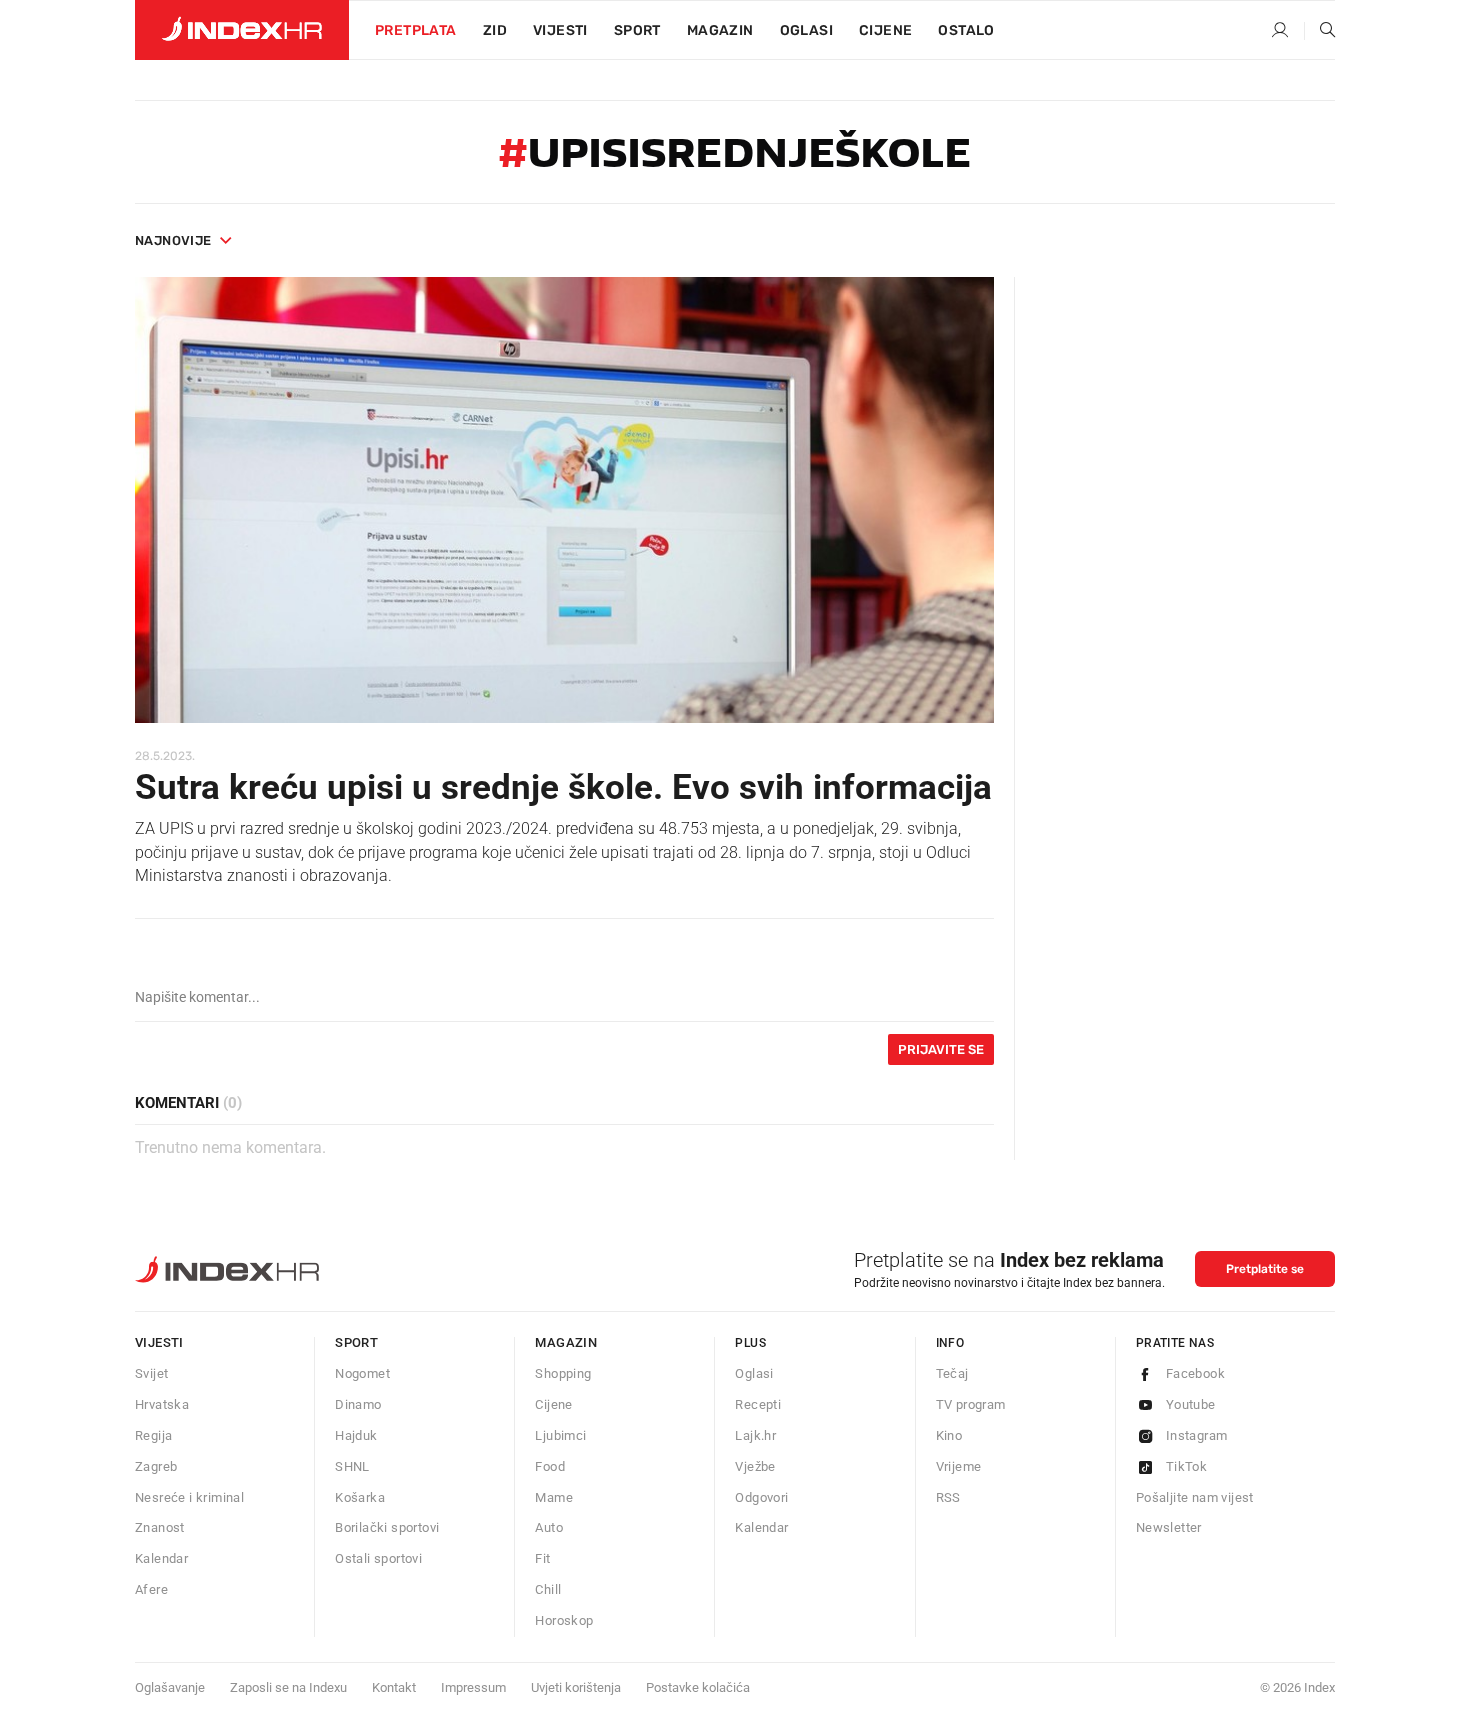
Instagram (1197, 1435)
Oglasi (806, 30)
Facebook (1195, 1373)
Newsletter (1169, 1527)
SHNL (352, 1466)
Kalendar (161, 1558)
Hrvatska (162, 1404)
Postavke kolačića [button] (698, 1687)
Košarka (360, 1497)
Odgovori (761, 1497)
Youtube (1191, 1404)
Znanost (160, 1527)
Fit (542, 1558)
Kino (949, 1435)
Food (550, 1466)
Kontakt (394, 1687)
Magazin (566, 1342)
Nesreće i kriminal (189, 1497)
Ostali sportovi (378, 1558)
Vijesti (560, 30)
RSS (948, 1497)
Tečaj (952, 1373)
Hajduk (356, 1435)
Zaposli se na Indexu (288, 1687)
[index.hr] (242, 30)
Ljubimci (560, 1435)
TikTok (1186, 1466)
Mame (554, 1497)
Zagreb (156, 1466)
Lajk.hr (755, 1435)
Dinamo (358, 1404)
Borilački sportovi (387, 1527)
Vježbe (755, 1466)
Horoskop (564, 1620)
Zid (495, 30)
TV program (971, 1404)
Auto (549, 1527)
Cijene (885, 30)
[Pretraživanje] (1320, 31)
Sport (637, 30)
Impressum (473, 1687)
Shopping (563, 1373)
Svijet (151, 1373)
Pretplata (416, 30)
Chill (548, 1589)
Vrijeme (959, 1466)
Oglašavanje (170, 1687)
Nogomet (362, 1373)
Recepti (758, 1404)
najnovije (173, 240)
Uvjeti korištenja (576, 1687)
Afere (151, 1589)
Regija (153, 1435)
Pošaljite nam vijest (1195, 1497)
